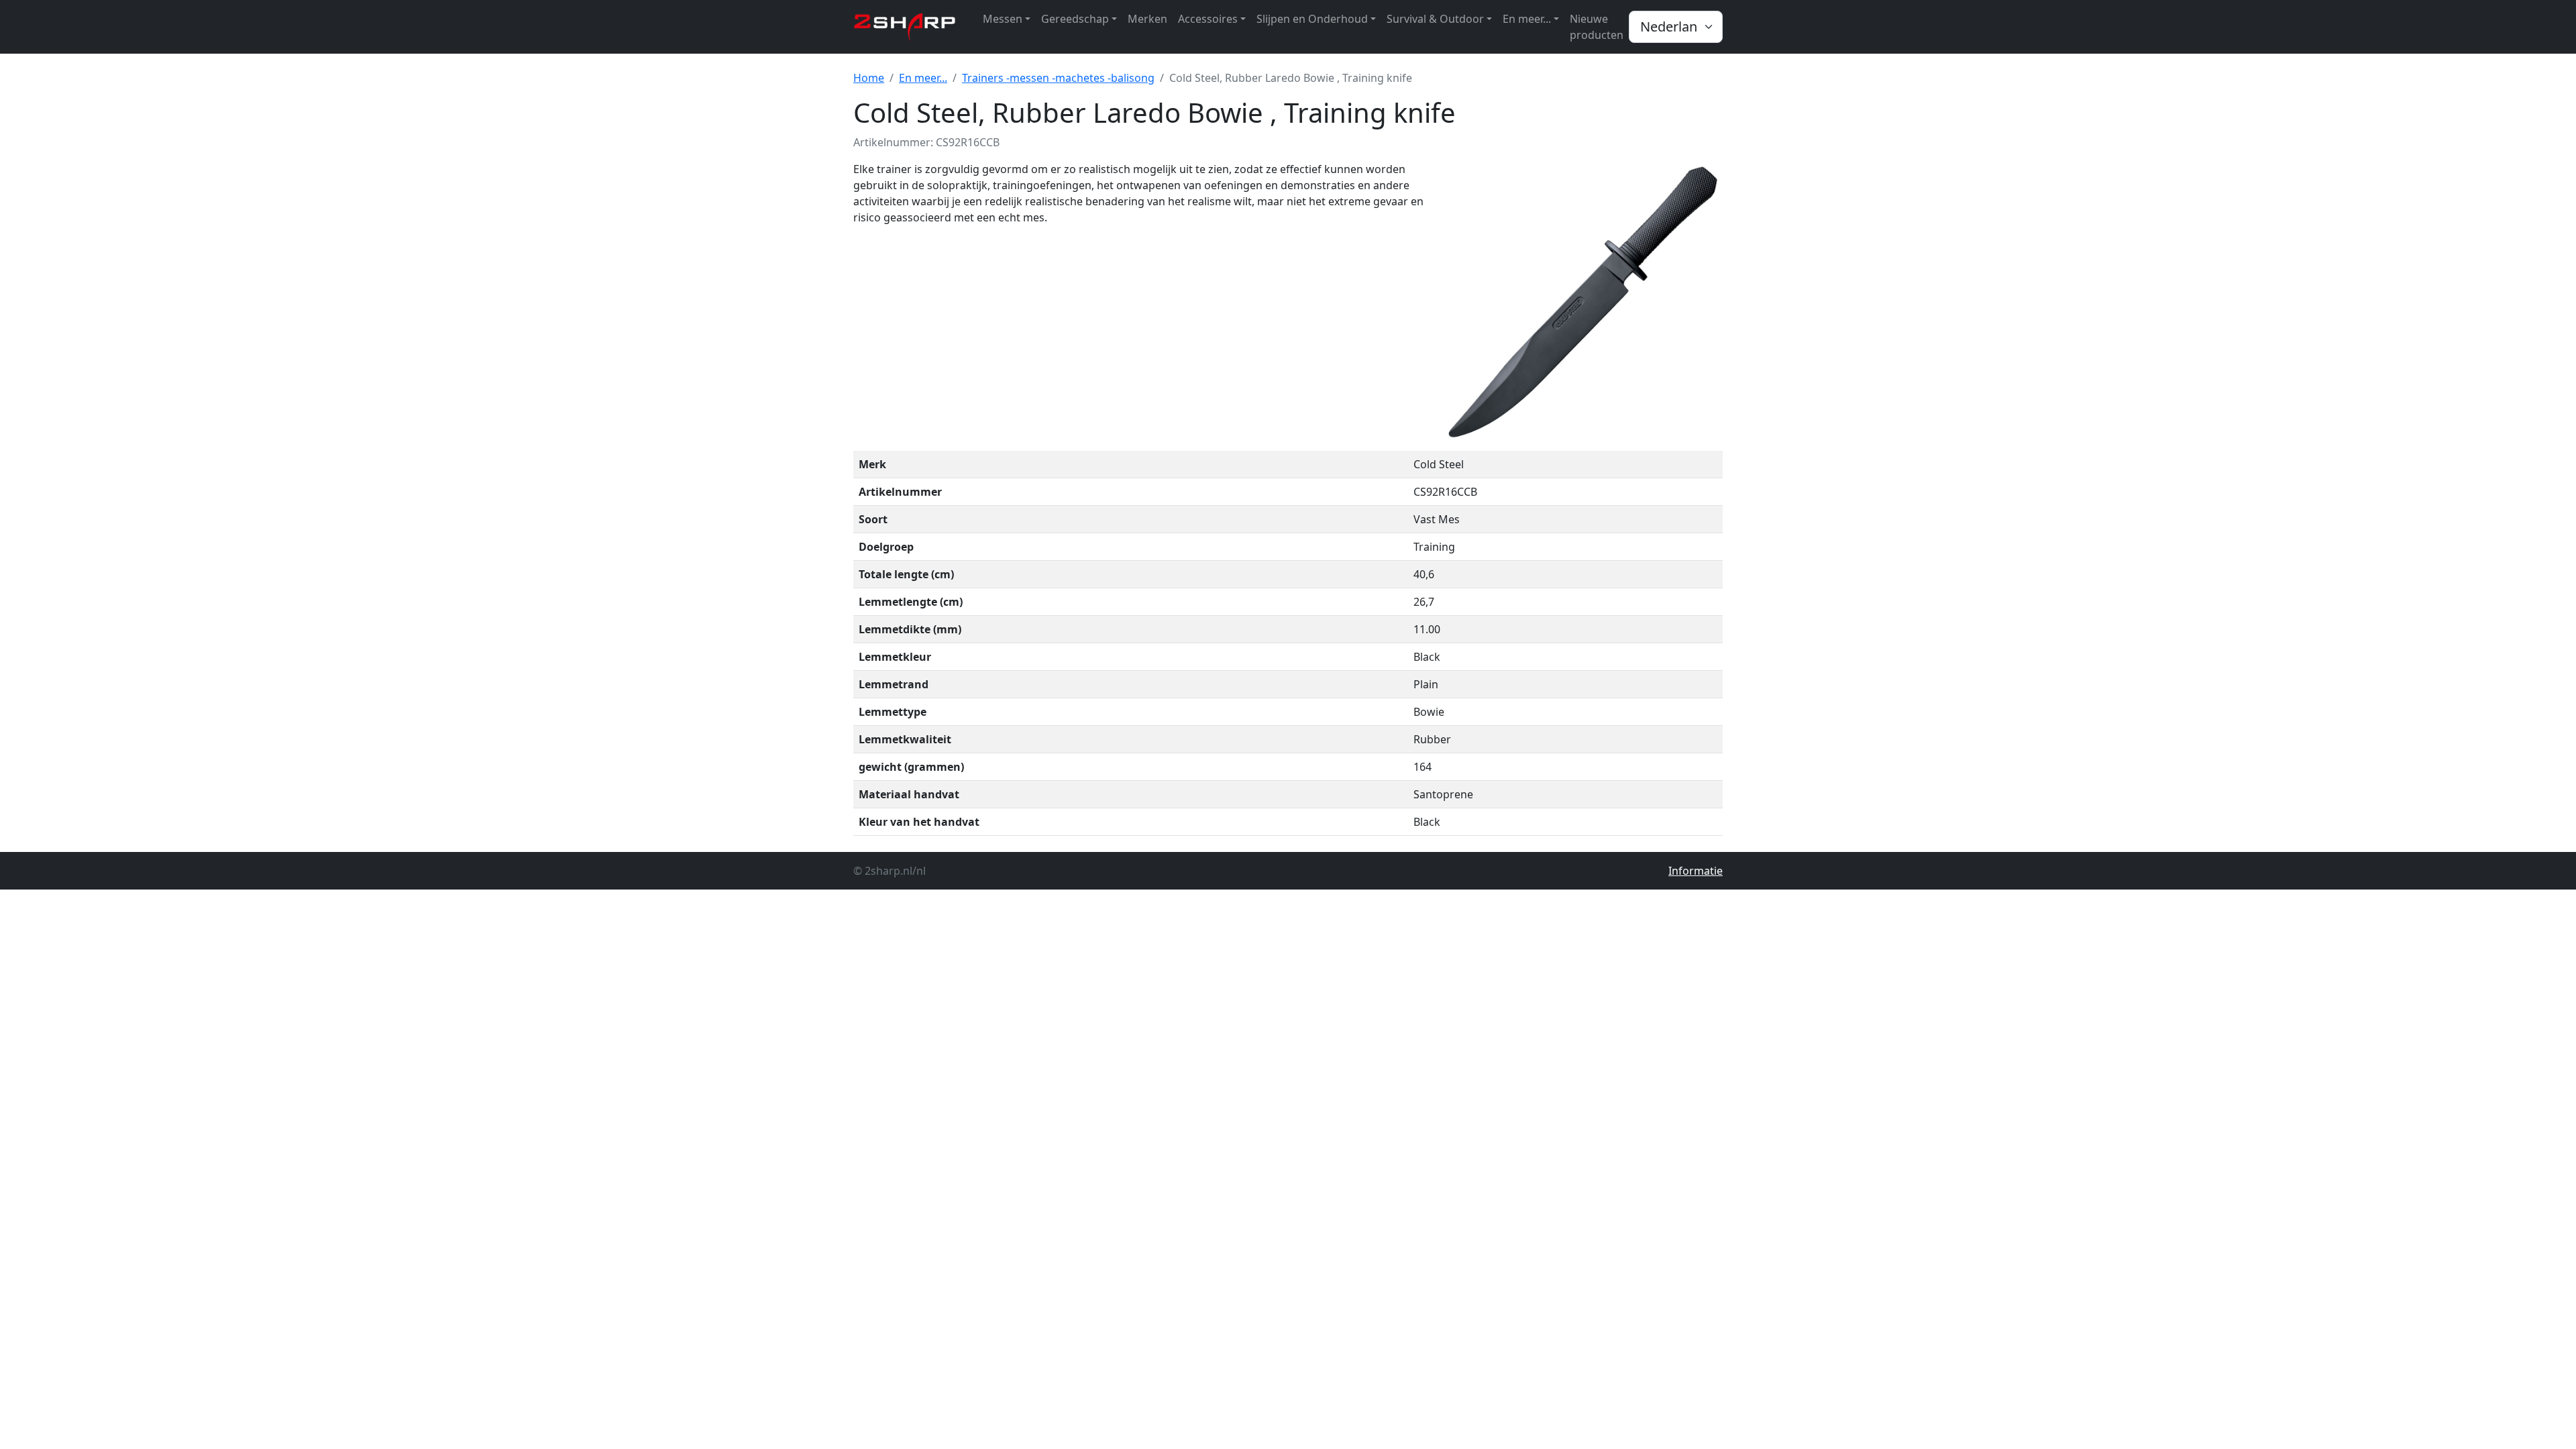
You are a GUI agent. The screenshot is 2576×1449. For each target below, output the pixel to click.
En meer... (923, 78)
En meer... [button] (1527, 19)
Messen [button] (1003, 19)
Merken (1147, 19)
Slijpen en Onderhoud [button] (1312, 19)
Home (869, 78)
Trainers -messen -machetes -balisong (1058, 78)
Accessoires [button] (1208, 19)
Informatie (1696, 871)
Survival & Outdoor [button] (1435, 19)
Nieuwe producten (1597, 27)
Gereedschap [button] (1075, 19)
